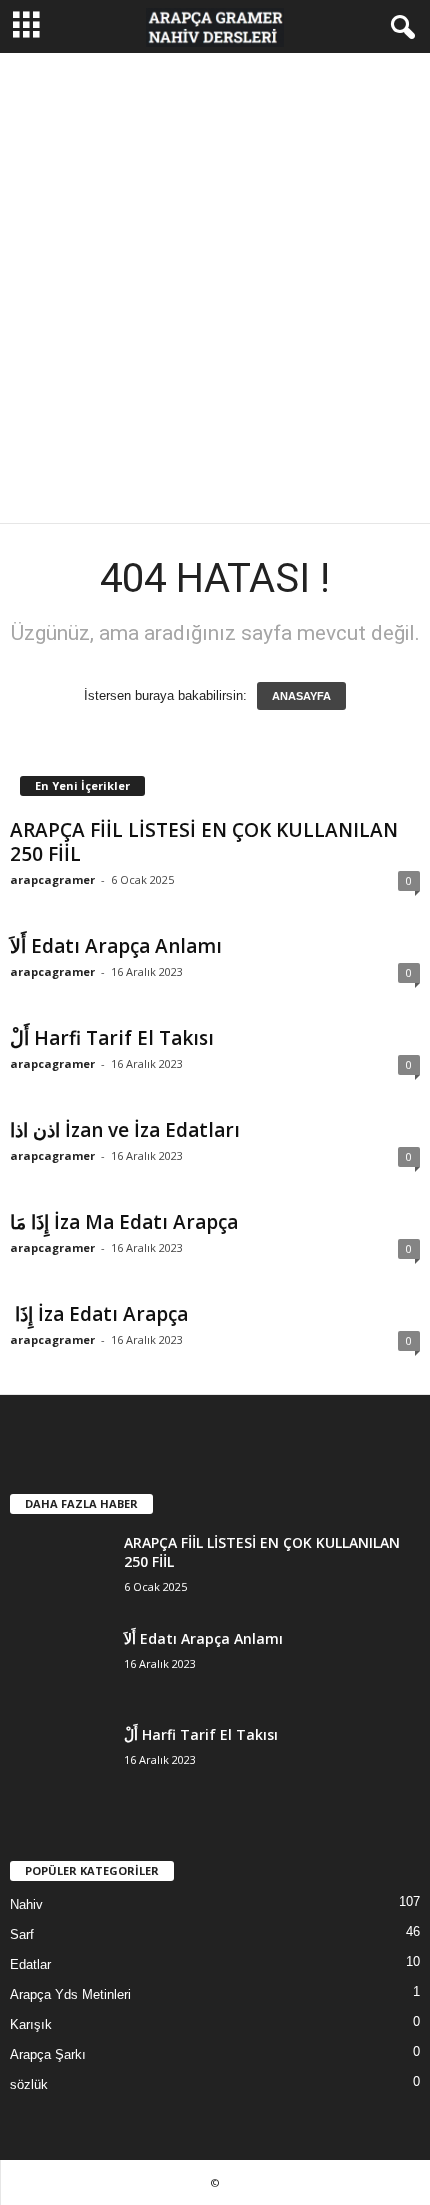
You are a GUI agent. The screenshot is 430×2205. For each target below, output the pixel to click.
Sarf (22, 1934)
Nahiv (26, 1904)
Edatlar (30, 1964)
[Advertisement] (215, 288)
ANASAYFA (301, 696)
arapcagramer (52, 879)
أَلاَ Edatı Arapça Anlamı (116, 946)
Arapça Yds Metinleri (70, 1994)
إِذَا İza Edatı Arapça (99, 1314)
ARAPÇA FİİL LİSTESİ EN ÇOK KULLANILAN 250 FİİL (204, 842)
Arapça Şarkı (48, 2054)
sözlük (29, 2084)
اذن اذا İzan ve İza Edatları (125, 1130)
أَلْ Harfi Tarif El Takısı (112, 1038)
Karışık (31, 2024)
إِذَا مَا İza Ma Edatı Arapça (124, 1222)
